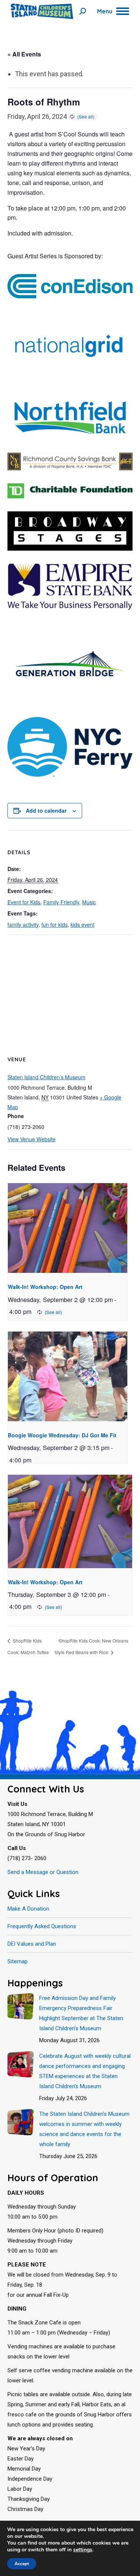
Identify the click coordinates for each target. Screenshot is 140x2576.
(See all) (86, 116)
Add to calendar (46, 810)
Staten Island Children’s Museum (46, 1077)
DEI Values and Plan (32, 1944)
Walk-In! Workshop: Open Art (45, 1287)
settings (83, 2550)
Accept (22, 2564)
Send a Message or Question (43, 1872)
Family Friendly (61, 902)
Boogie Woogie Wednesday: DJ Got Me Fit (62, 1435)
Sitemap (18, 1961)
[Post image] (21, 2006)
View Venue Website (32, 1139)
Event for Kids (24, 902)
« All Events (24, 54)
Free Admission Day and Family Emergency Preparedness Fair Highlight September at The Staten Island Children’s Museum (81, 2013)
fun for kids (55, 924)
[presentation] (68, 1228)
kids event (83, 924)
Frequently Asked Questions (42, 1926)
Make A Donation (28, 1909)
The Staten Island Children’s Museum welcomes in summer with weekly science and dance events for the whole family (84, 2129)
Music (89, 902)
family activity (23, 924)
